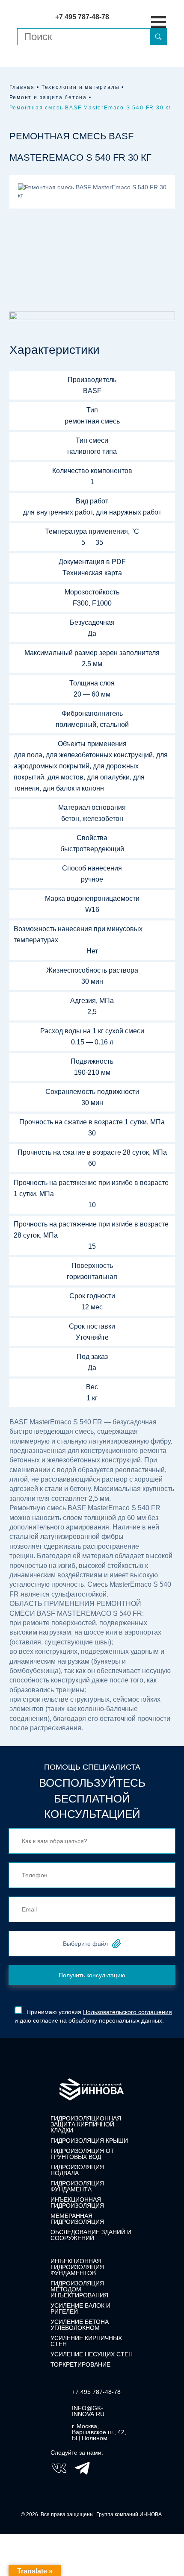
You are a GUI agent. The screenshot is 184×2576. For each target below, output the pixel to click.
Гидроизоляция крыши (89, 2141)
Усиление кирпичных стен (86, 2341)
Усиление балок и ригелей (80, 2308)
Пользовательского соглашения (128, 2012)
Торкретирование (80, 2364)
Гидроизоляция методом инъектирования (79, 2289)
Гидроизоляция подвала (77, 2170)
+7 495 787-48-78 (96, 2392)
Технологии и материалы (81, 87)
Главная (22, 87)
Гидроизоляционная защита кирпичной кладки (86, 2124)
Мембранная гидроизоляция (77, 2219)
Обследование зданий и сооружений (91, 2235)
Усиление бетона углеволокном (80, 2325)
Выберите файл (85, 1944)
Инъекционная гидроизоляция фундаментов (77, 2267)
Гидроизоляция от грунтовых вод (82, 2154)
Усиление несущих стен (92, 2354)
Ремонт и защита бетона (48, 97)
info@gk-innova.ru (88, 2411)
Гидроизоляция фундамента (77, 2186)
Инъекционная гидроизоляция (77, 2203)
